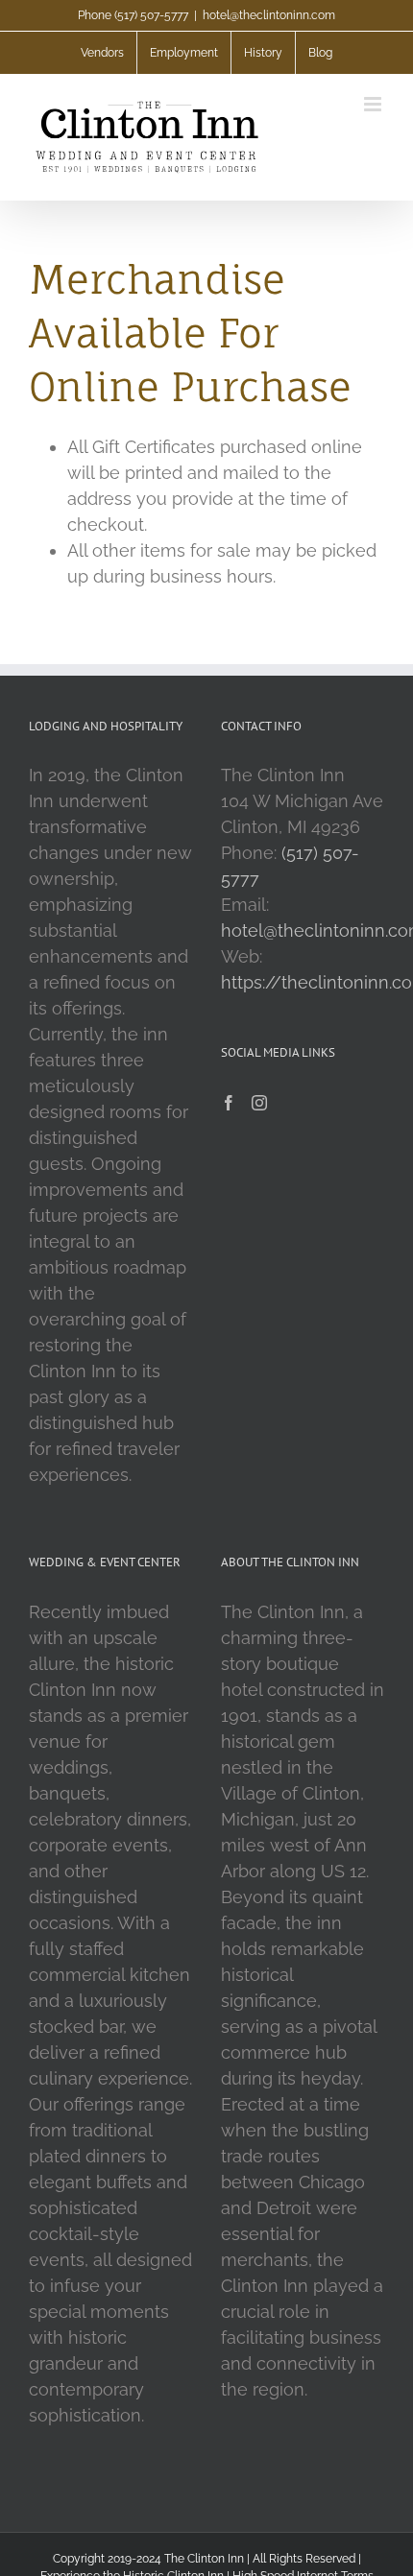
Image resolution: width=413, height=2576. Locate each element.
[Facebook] (229, 1103)
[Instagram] (259, 1103)
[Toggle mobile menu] (374, 104)
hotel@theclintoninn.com (269, 15)
